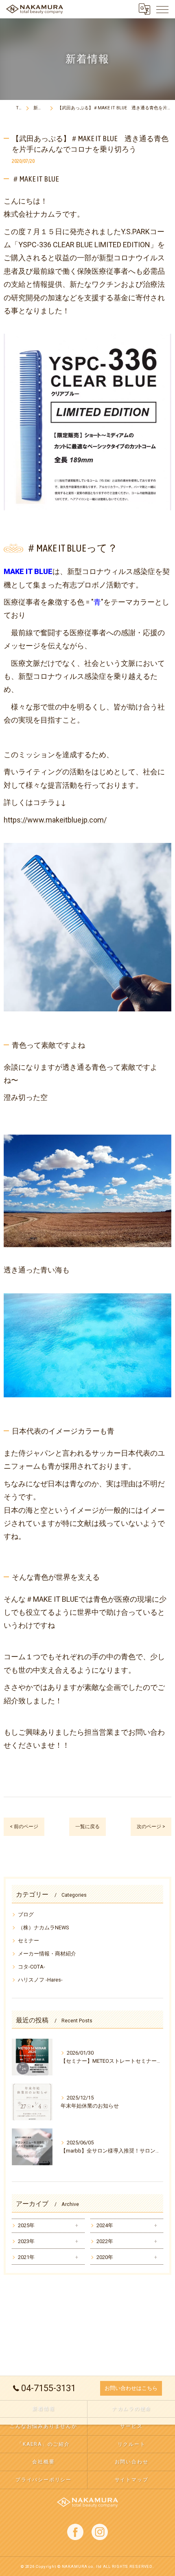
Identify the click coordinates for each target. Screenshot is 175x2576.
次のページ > (151, 1827)
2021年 (26, 2257)
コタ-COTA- (32, 1967)
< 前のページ (24, 1827)
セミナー (28, 1941)
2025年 (26, 2225)
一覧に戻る (87, 1827)
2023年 (26, 2241)
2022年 (105, 2241)
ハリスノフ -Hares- (40, 1980)
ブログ (26, 1914)
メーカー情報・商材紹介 (47, 1954)
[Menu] (162, 9)
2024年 (105, 2225)
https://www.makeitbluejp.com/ (55, 820)
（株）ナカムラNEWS (44, 1928)
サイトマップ (132, 2480)
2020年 (105, 2257)
